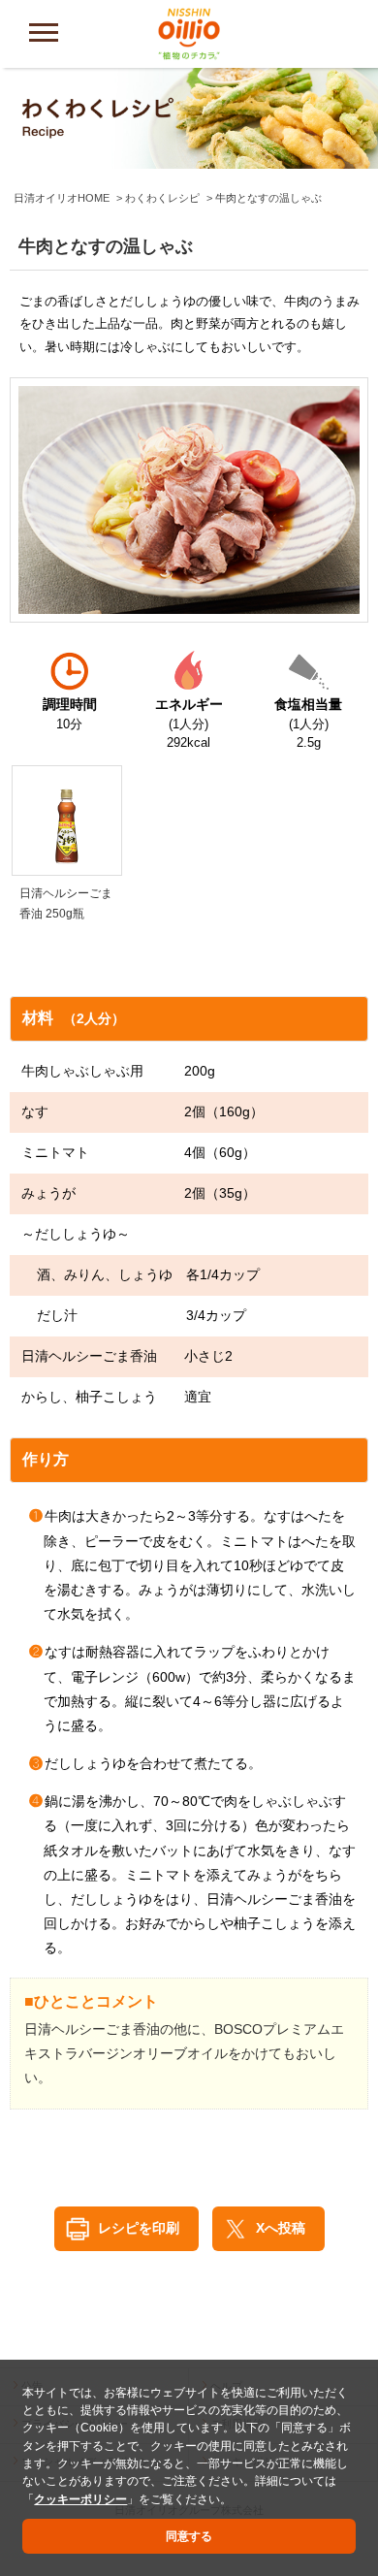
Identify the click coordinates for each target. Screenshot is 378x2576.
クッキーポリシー (80, 2499)
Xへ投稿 (281, 2228)
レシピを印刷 (139, 2228)
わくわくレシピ (162, 198)
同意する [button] (189, 2536)
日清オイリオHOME (62, 198)
